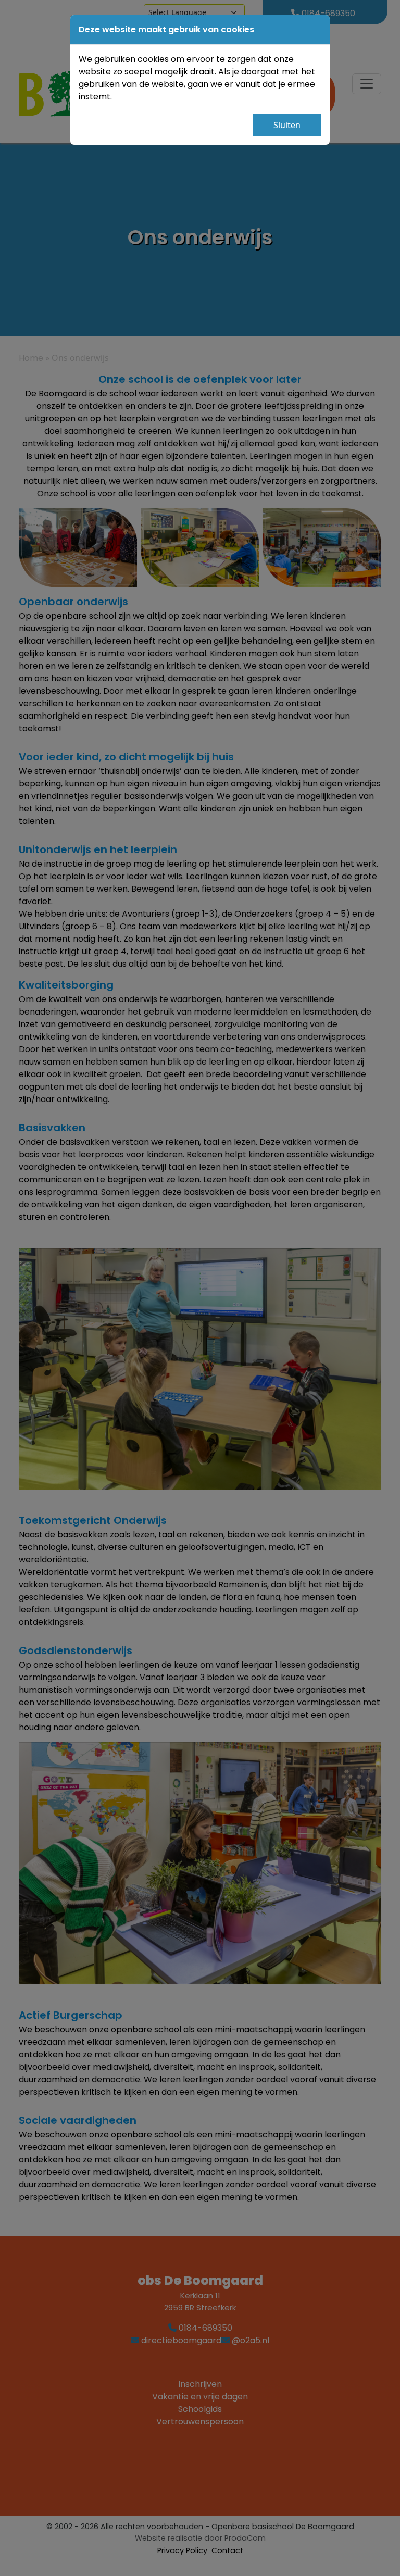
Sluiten (287, 125)
